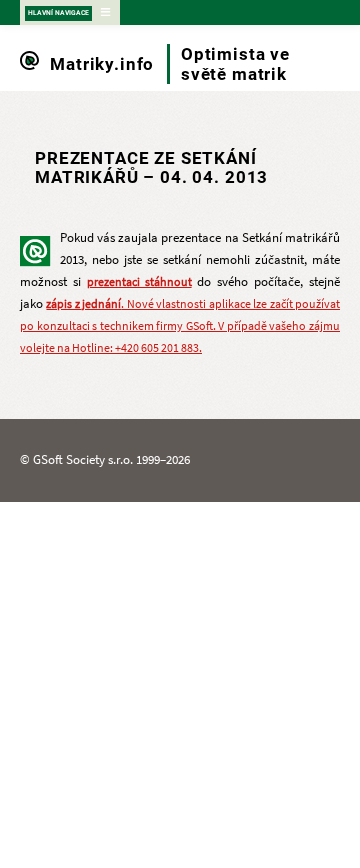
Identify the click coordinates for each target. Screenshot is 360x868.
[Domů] (29, 64)
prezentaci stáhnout (139, 282)
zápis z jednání (83, 304)
